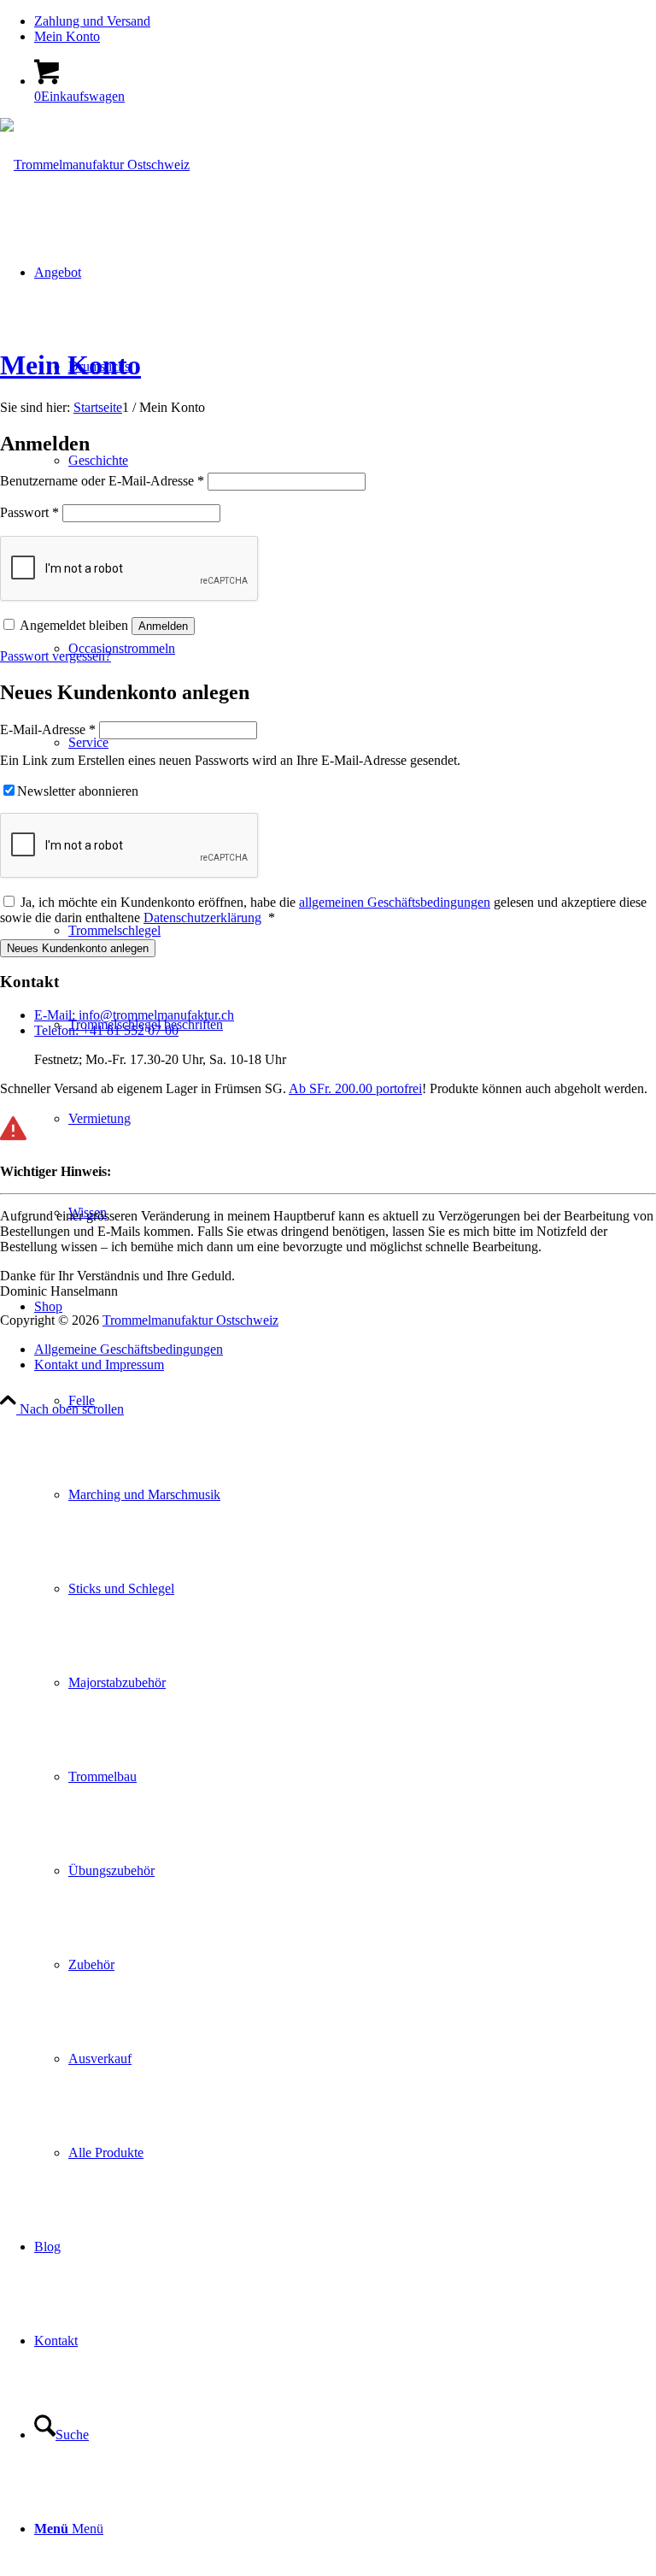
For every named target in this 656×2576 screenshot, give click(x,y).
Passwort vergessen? (56, 656)
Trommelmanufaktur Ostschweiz (190, 1320)
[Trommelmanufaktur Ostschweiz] (95, 165)
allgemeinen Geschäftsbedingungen (395, 902)
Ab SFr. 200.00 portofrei (355, 1088)
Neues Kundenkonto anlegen (78, 948)
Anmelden (163, 626)
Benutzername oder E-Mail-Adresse (102, 481)
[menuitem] (345, 21)
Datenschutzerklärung (202, 917)
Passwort (29, 512)
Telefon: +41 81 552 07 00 (106, 1030)
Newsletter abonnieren (78, 791)
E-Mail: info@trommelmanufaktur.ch (134, 1015)
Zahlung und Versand (92, 21)
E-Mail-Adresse (48, 729)
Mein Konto (67, 36)
